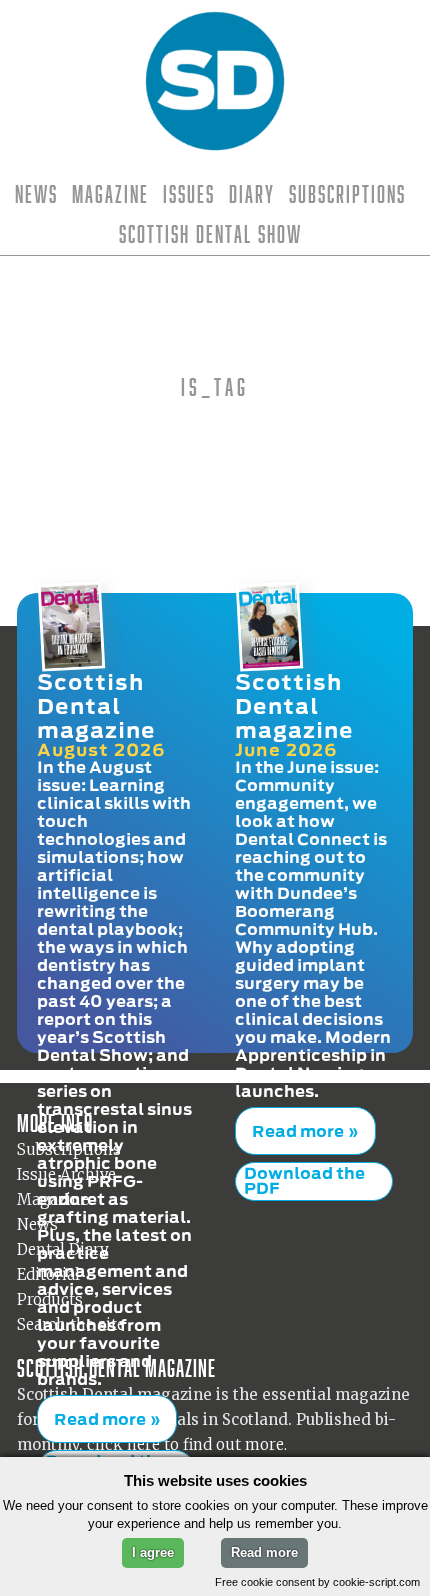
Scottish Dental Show (210, 234)
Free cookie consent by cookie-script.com (317, 1582)
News (36, 194)
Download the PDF (106, 1443)
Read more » (99, 1406)
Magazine (110, 194)
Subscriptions (347, 194)
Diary (252, 194)
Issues (189, 194)
